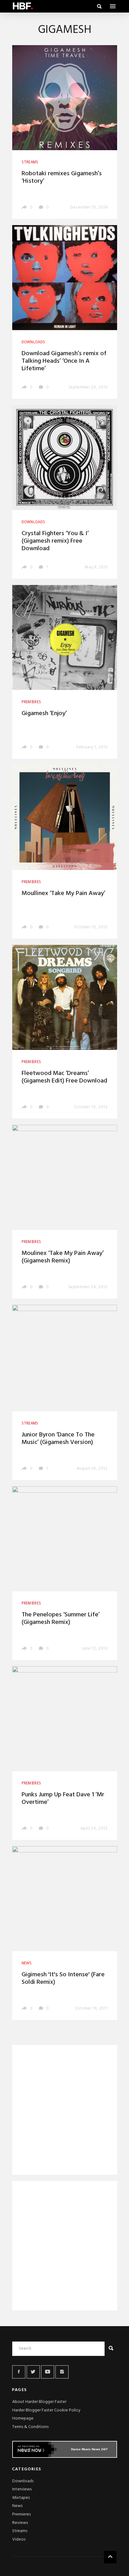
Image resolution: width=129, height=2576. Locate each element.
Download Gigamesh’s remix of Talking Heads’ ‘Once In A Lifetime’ (64, 361)
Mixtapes (21, 2498)
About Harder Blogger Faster (39, 2402)
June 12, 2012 (95, 1649)
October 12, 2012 (91, 927)
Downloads (23, 2481)
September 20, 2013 (88, 387)
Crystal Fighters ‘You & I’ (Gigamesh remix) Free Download (55, 541)
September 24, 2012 (88, 1287)
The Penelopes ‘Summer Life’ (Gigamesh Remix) (61, 1619)
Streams (20, 2531)
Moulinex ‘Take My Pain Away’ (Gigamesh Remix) (63, 1257)
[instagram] (62, 2372)
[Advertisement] (65, 2111)
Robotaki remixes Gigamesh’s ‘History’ (62, 177)
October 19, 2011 (91, 2008)
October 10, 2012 (91, 1107)
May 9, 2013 (96, 567)
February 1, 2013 (92, 747)
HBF (23, 6)
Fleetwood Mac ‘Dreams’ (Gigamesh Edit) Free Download (64, 1077)
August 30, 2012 (92, 1469)
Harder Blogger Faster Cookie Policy (46, 2410)
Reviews (20, 2523)
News (17, 2506)
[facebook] (19, 2372)
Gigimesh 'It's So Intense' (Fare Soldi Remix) (63, 1978)
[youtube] (48, 2372)
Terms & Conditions (30, 2427)
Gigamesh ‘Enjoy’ (44, 714)
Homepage (23, 2418)
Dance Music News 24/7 (89, 2449)
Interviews (22, 2489)
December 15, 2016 (89, 207)
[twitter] (33, 2372)
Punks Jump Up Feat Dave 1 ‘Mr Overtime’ (63, 1799)
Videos (19, 2539)
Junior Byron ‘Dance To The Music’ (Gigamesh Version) (58, 1439)
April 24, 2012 (94, 1828)
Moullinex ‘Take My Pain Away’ (63, 893)
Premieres (21, 2514)
